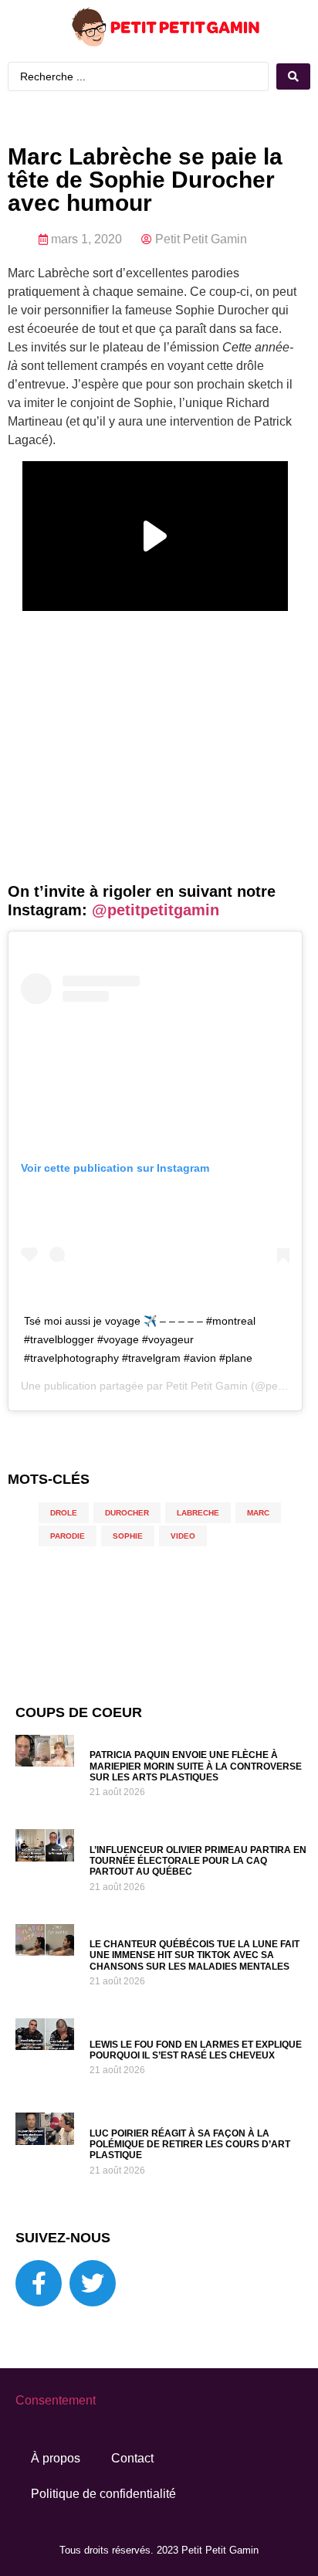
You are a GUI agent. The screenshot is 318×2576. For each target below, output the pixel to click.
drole (64, 1513)
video (183, 1536)
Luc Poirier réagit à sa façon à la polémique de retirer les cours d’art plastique (190, 2145)
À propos (56, 2458)
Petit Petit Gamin (207, 1386)
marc (258, 1513)
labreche (198, 1513)
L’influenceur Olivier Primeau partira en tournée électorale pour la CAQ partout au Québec (198, 1861)
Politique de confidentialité (103, 2494)
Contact (132, 2458)
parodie (68, 1536)
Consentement (56, 2400)
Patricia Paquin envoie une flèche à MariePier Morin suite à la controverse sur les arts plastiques (196, 1766)
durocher (127, 1513)
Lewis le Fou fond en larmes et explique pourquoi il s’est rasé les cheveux (196, 2050)
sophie (128, 1536)
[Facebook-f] (39, 2283)
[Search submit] (293, 76)
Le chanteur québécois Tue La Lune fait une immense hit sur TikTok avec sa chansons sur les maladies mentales (195, 1955)
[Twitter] (93, 2283)
